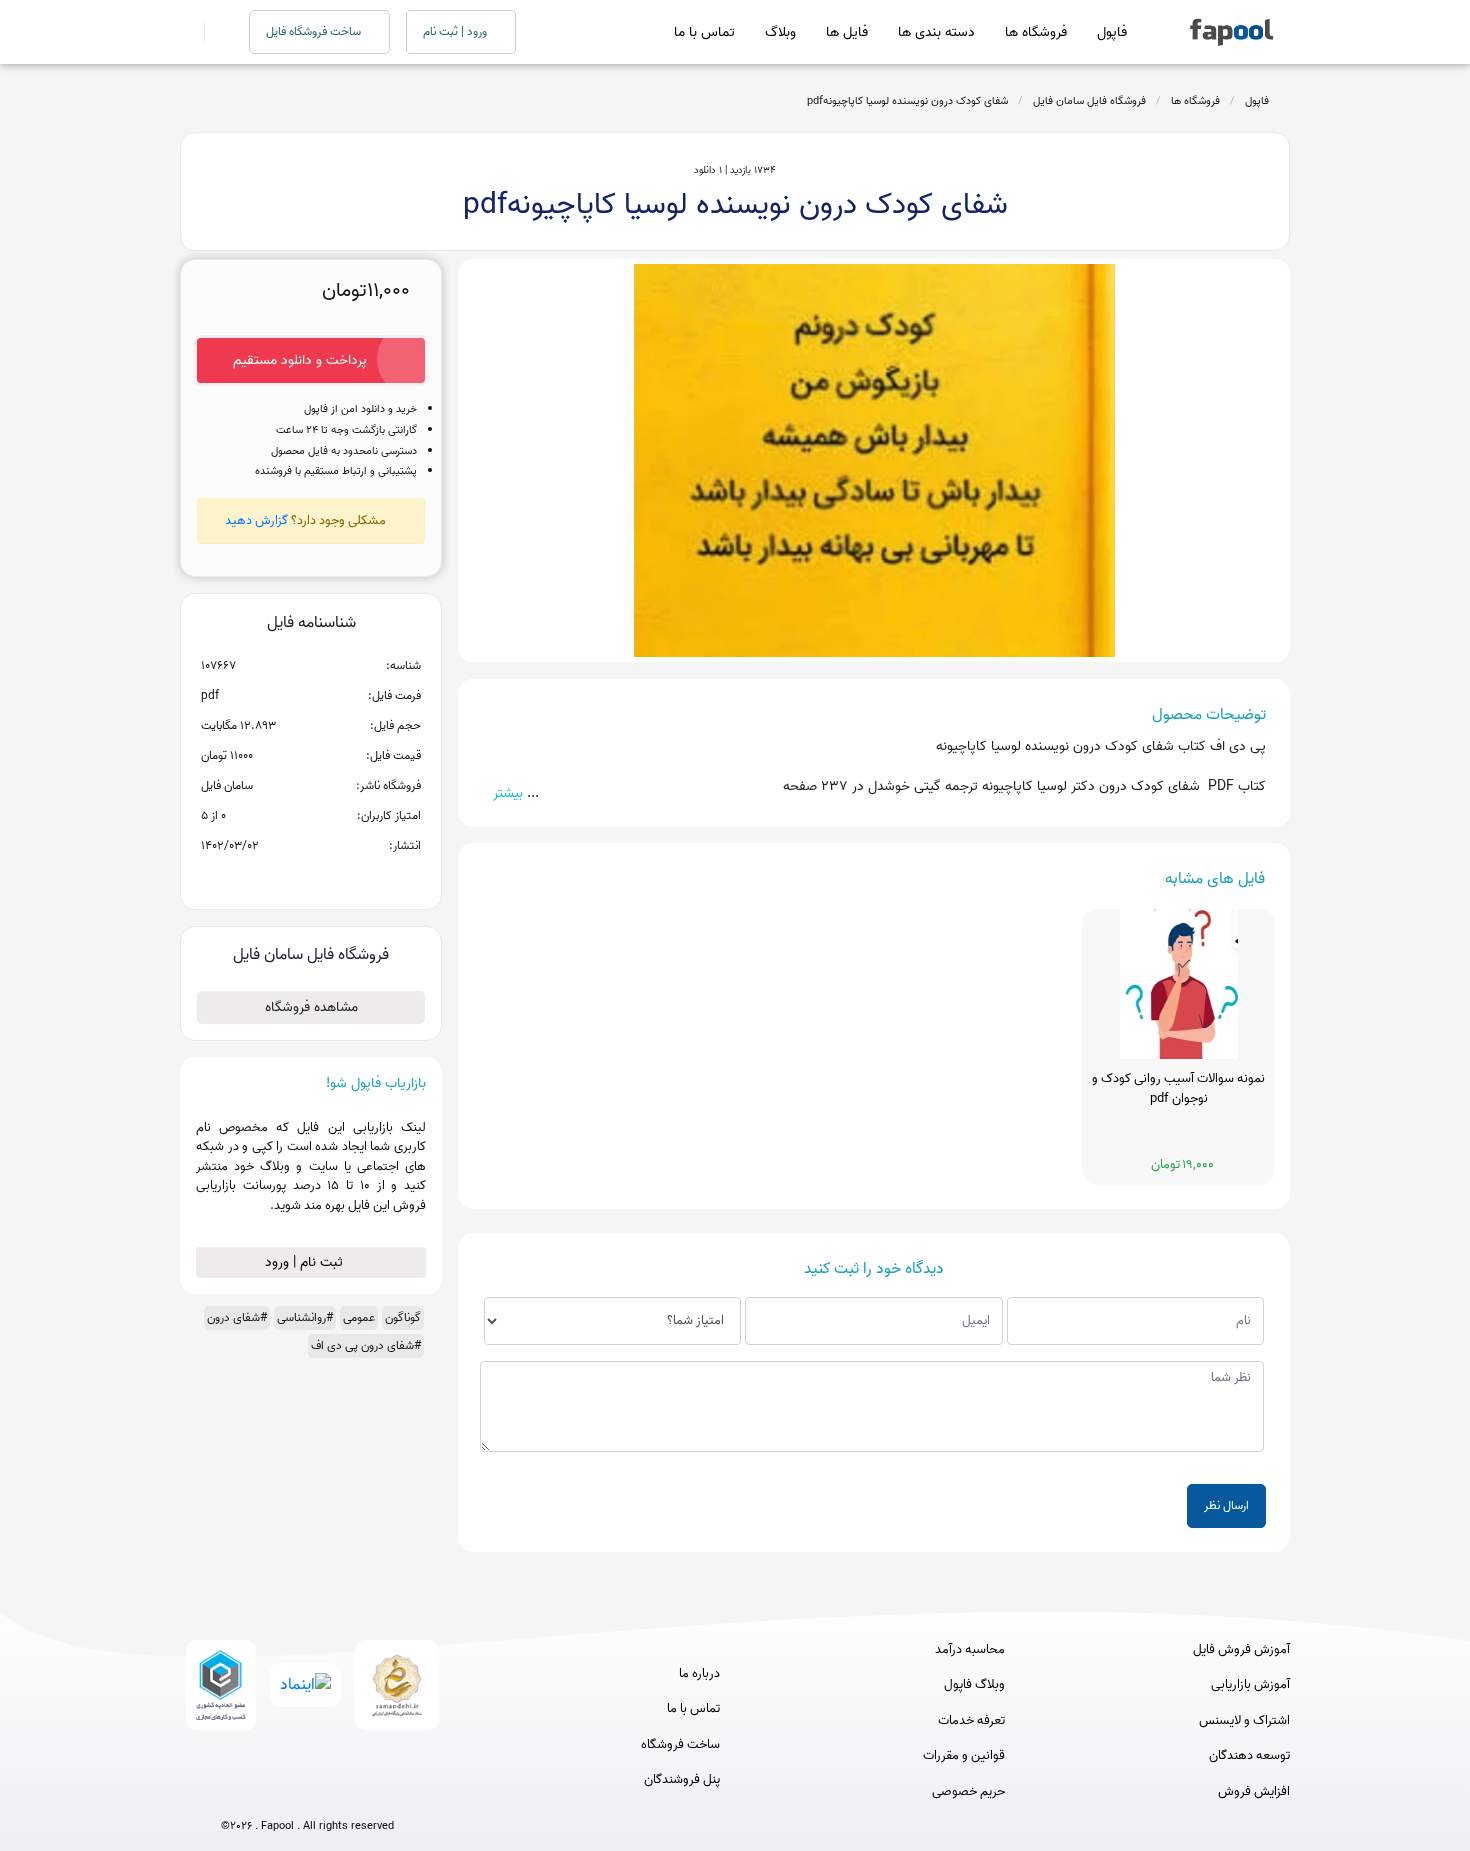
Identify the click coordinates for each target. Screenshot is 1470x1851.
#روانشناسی (305, 1317)
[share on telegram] (285, 878)
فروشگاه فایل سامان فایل (1089, 101)
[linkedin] (381, 1793)
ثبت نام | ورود (306, 1262)
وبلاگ (780, 32)
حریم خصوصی (968, 1792)
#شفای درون (237, 1317)
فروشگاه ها (1036, 32)
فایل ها (847, 32)
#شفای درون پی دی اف (366, 1345)
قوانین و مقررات (964, 1756)
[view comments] (335, 878)
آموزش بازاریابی (1250, 1685)
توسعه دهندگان (1249, 1756)
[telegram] (270, 1793)
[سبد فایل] (188, 32)
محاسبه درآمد (970, 1650)
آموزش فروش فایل (1241, 1650)
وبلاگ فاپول (974, 1685)
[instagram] (307, 1793)
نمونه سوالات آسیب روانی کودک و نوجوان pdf (1178, 1089)
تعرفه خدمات (971, 1721)
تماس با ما (704, 32)
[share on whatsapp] (311, 878)
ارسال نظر (1226, 1505)
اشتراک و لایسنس (1244, 1721)
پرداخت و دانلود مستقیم (300, 360)
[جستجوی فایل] (214, 32)
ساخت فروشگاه (680, 1745)
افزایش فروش (1254, 1792)
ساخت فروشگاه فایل (315, 31)
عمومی (359, 1317)
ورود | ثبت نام (456, 31)
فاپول (1112, 32)
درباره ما (699, 1674)
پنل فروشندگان (682, 1780)
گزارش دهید (256, 520)
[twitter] (344, 1793)
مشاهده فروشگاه (311, 1007)
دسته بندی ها (936, 32)
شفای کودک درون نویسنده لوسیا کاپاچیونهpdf (907, 101)
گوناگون (403, 1317)
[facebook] (233, 1793)
